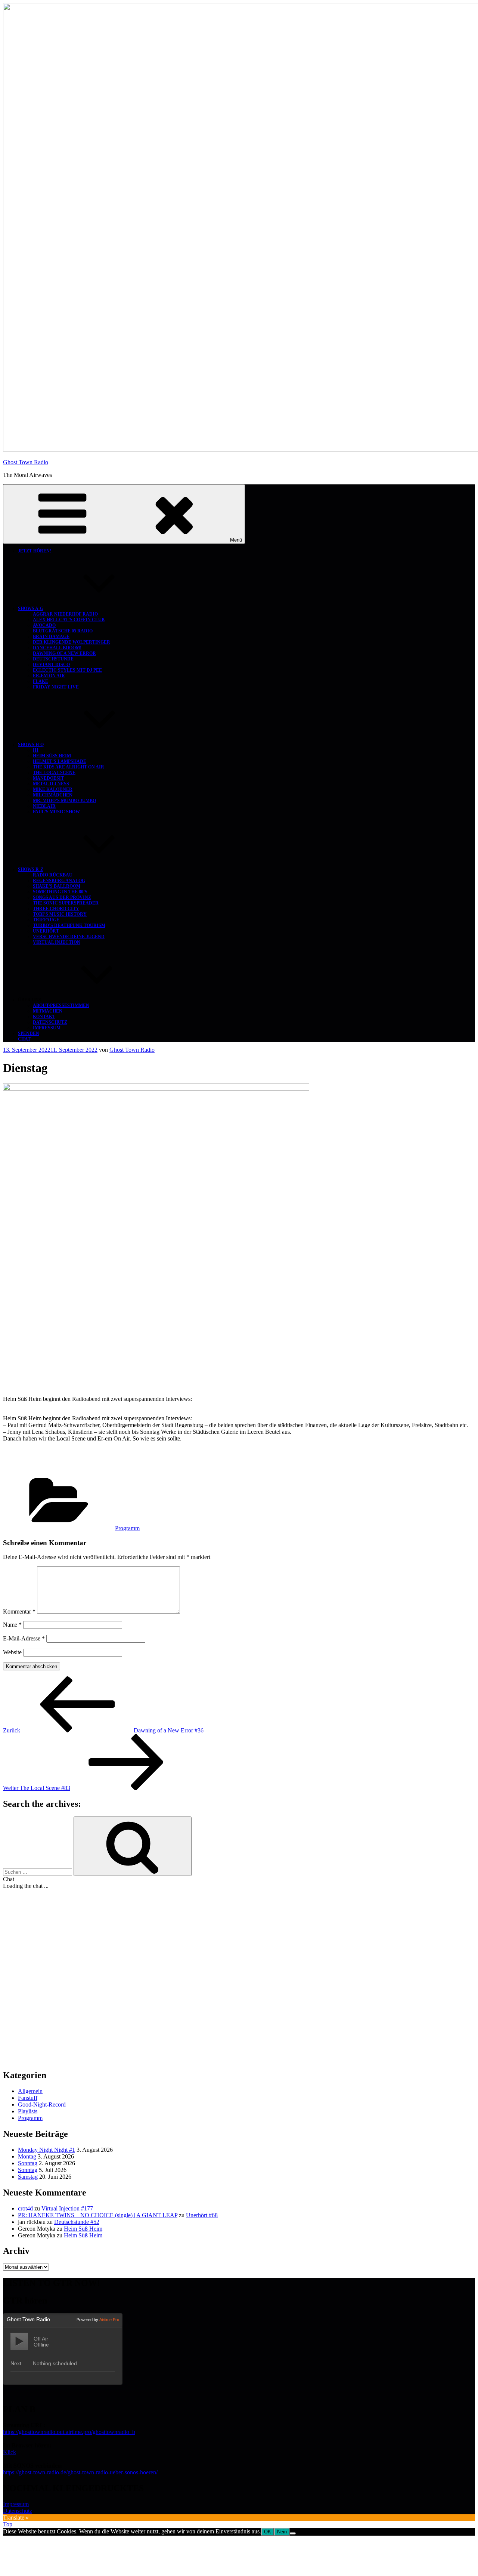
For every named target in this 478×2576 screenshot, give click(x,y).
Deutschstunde (53, 659)
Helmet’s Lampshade (60, 761)
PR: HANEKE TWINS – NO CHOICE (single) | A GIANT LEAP (98, 2215)
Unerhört (46, 931)
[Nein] (293, 2533)
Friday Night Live (56, 687)
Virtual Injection (57, 942)
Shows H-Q (31, 745)
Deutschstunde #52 (77, 2222)
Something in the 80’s (60, 892)
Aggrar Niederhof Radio (65, 614)
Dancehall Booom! (57, 648)
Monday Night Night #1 (46, 2150)
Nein (282, 2532)
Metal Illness (51, 784)
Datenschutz (50, 1022)
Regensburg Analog (59, 881)
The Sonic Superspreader (66, 903)
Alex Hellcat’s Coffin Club (69, 620)
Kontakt (44, 1017)
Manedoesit (48, 778)
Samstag (28, 2177)
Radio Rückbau (53, 875)
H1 (36, 750)
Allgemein (30, 2091)
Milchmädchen (53, 795)
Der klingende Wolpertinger (72, 642)
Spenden (29, 1033)
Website (12, 1652)
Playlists (28, 2111)
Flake (41, 681)
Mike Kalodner (53, 789)
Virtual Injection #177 (67, 2208)
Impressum (47, 1028)
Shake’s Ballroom (57, 886)
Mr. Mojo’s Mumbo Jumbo (64, 801)
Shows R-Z (31, 869)
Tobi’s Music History (60, 914)
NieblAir (44, 806)
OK (268, 2532)
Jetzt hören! (35, 551)
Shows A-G (31, 608)
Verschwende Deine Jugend (69, 937)
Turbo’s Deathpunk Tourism (69, 925)
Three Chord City (56, 909)
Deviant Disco (51, 665)
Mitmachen (48, 1011)
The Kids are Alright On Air (69, 767)
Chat (24, 1039)
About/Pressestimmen (61, 1005)
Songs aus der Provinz (62, 897)
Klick (10, 2452)
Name (12, 1625)
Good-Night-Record (42, 2104)
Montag (27, 2156)
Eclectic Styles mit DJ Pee (67, 670)
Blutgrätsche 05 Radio (63, 631)
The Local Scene (54, 773)
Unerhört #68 (202, 2215)
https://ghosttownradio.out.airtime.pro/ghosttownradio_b (69, 2432)
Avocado (44, 625)
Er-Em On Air (49, 676)
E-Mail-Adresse (24, 1638)
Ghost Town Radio (26, 462)
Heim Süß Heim (52, 756)
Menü (236, 540)
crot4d (25, 2208)
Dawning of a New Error (64, 653)
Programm (127, 1528)
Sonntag (28, 2163)
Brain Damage (51, 637)
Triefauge (46, 920)
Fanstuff (28, 2098)
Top (8, 2524)
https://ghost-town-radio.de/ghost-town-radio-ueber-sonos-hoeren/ (80, 2472)
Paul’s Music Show (56, 812)
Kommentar (19, 1611)
